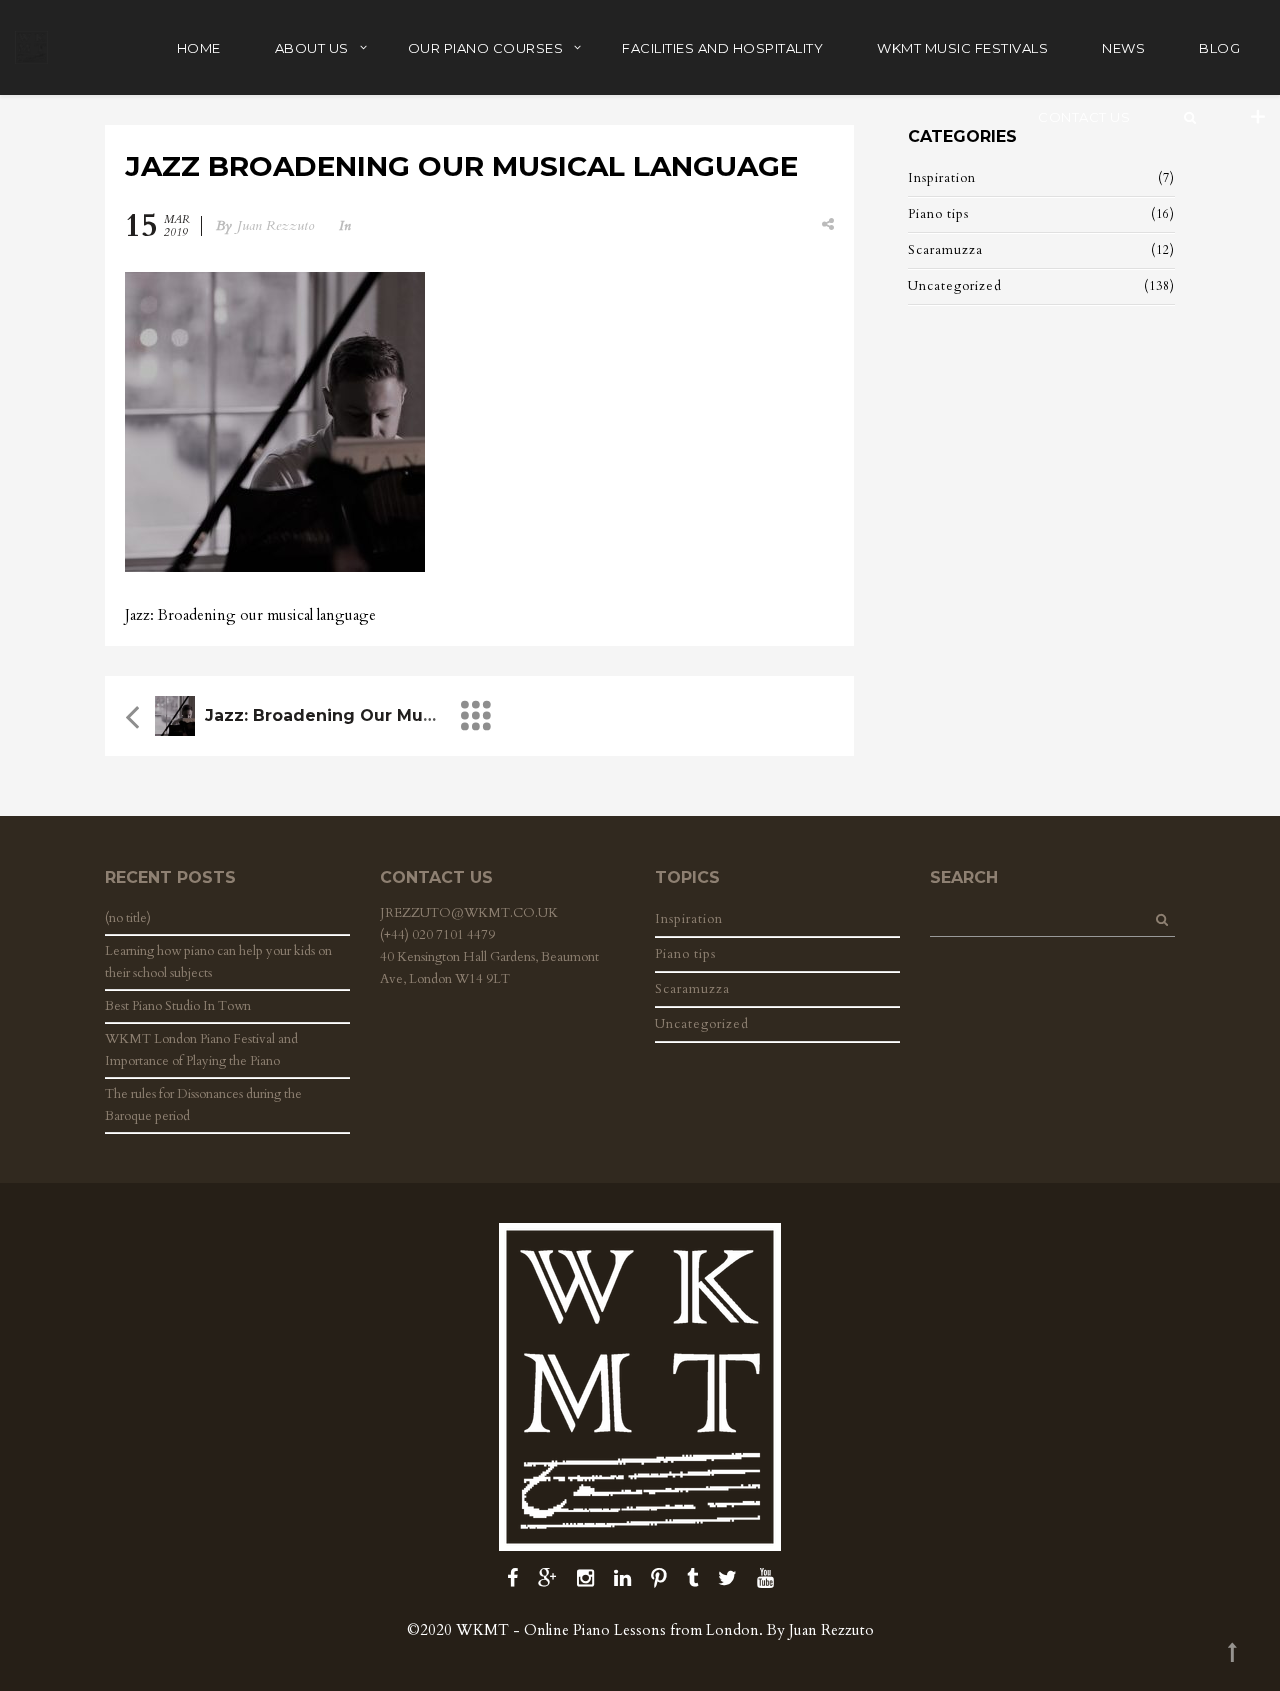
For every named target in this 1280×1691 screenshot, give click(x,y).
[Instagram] (585, 1578)
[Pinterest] (659, 1578)
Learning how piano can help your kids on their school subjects (218, 962)
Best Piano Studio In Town (178, 1006)
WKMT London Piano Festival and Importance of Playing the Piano (201, 1050)
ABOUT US (312, 48)
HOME (199, 48)
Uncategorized (955, 286)
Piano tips (938, 214)
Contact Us (1084, 117)
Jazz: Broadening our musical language (379, 715)
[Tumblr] (692, 1578)
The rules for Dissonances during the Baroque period (203, 1105)
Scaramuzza (945, 250)
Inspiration (942, 178)
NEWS (1123, 48)
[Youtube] (765, 1578)
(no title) (128, 918)
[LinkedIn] (622, 1578)
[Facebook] (512, 1578)
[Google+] (547, 1578)
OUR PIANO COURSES (486, 48)
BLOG (1219, 48)
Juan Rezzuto (276, 225)
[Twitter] (727, 1578)
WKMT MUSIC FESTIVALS (962, 48)
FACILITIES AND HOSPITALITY (722, 48)
